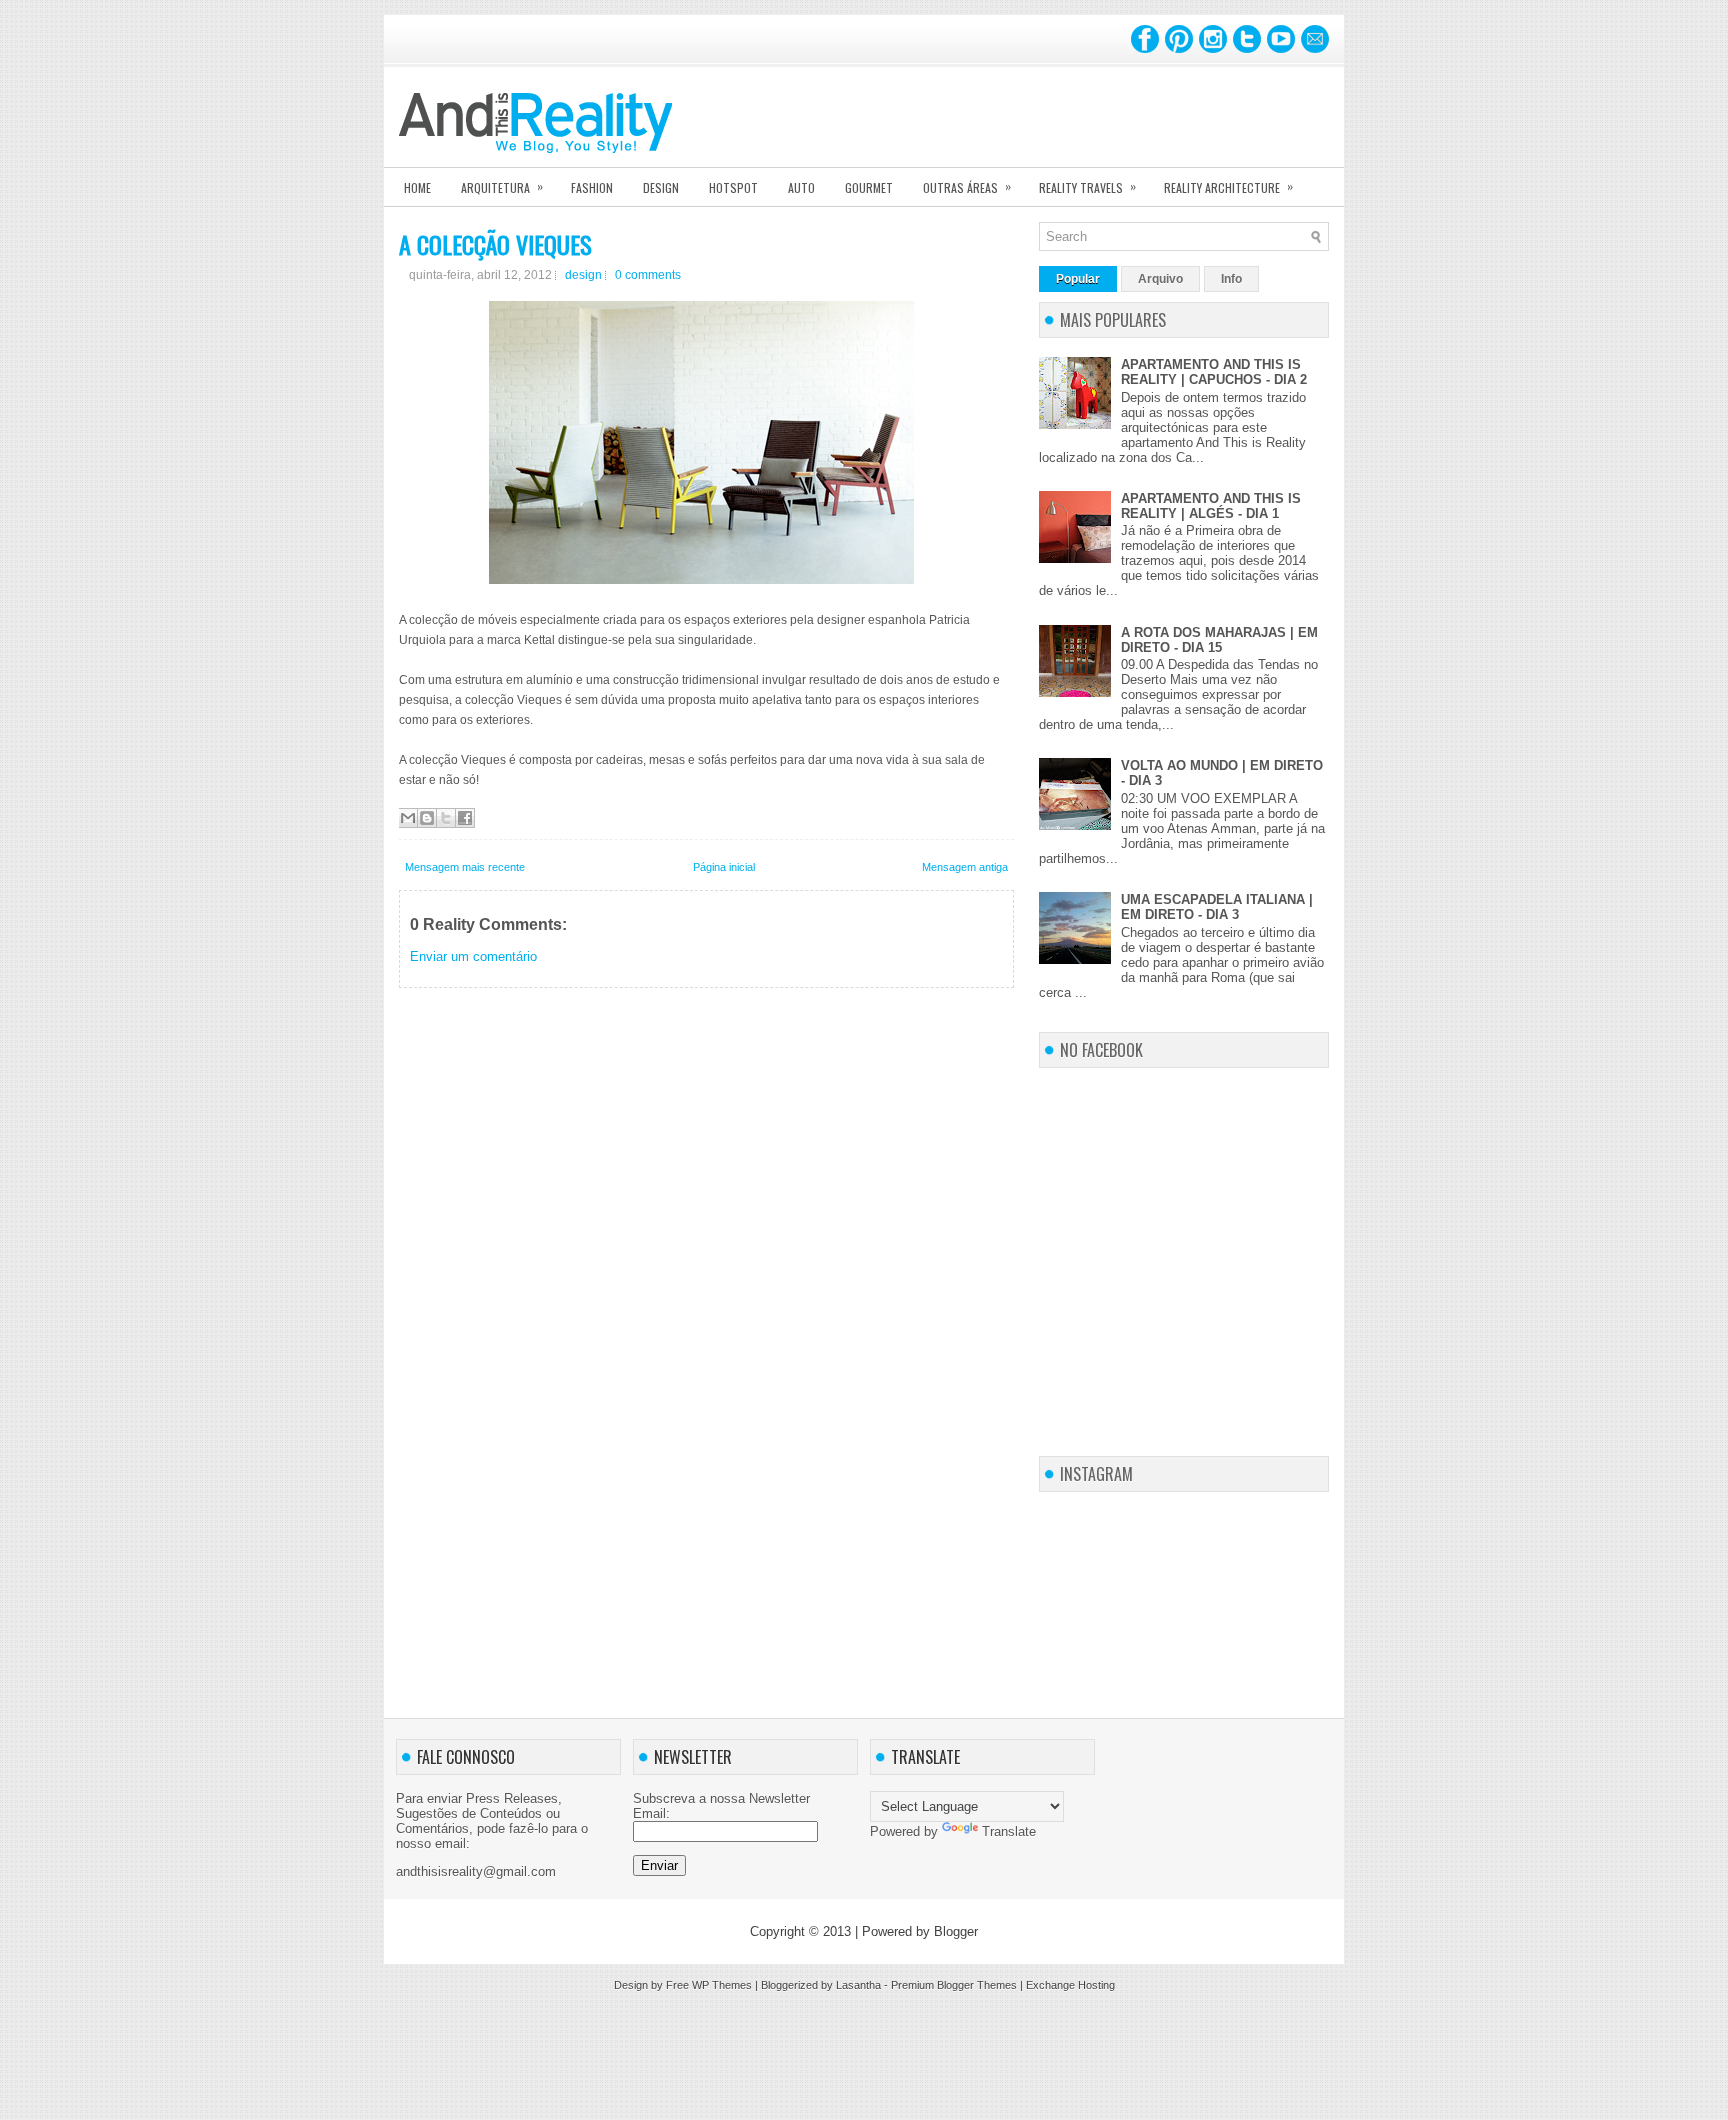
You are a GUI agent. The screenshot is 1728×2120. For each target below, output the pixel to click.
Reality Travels (1087, 186)
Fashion (592, 187)
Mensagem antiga (965, 867)
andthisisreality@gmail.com (476, 1871)
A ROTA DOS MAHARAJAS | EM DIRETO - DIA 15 (1219, 640)
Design (661, 187)
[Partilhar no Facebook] (465, 818)
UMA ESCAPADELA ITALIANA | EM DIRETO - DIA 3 (1217, 907)
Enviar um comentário (473, 956)
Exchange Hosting (1070, 1985)
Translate (1009, 1831)
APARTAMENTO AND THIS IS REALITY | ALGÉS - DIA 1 (1211, 506)
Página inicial (724, 867)
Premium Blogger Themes (954, 1985)
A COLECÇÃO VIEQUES (495, 244)
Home (417, 187)
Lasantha (858, 1985)
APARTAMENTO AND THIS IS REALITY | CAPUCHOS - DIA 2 (1214, 372)
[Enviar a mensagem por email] (408, 818)
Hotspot (733, 187)
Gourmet (869, 187)
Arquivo (1160, 279)
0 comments (648, 275)
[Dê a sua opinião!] (427, 818)
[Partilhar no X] (446, 818)
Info (1231, 279)
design (583, 275)
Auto (801, 187)
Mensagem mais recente (465, 867)
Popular (1078, 279)
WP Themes (722, 1985)
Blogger (956, 1931)
